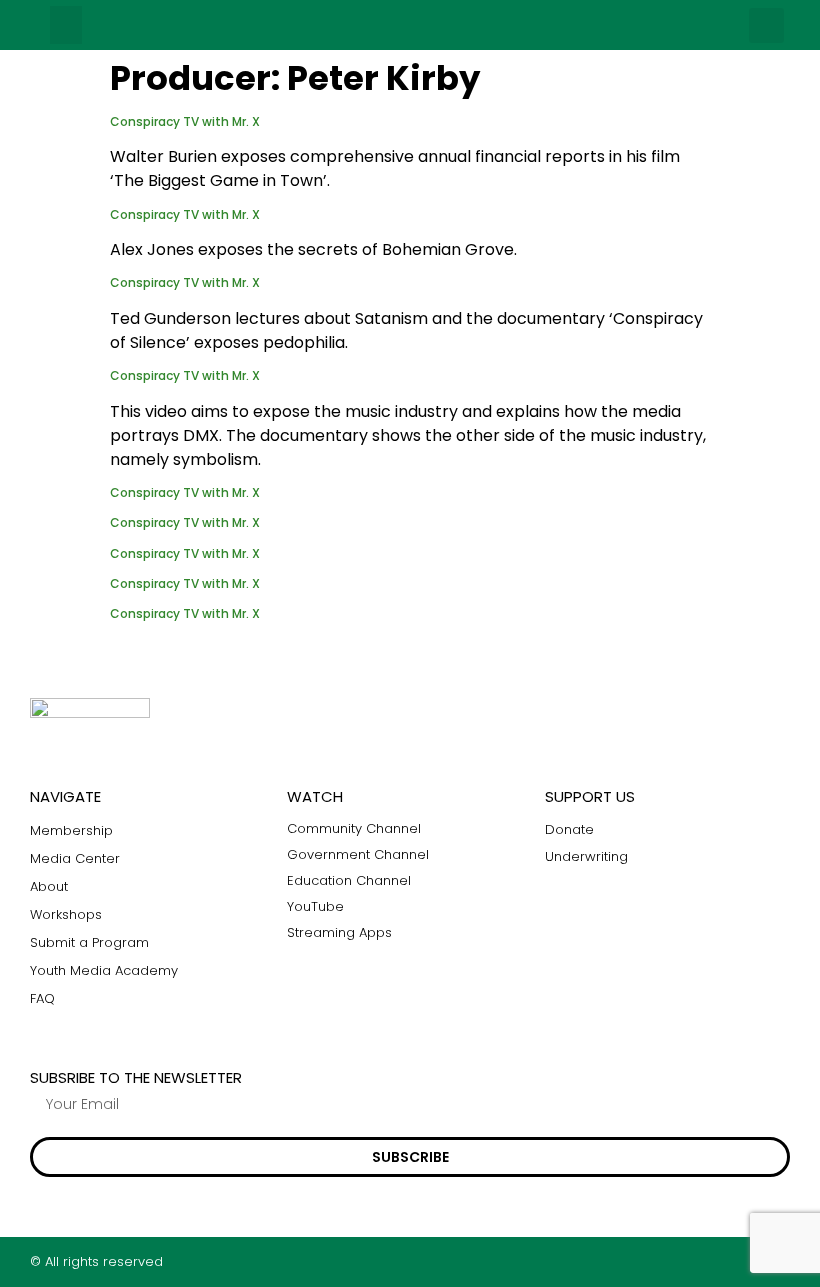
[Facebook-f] (704, 1261)
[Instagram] (743, 1261)
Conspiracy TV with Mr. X (185, 121)
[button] (66, 25)
